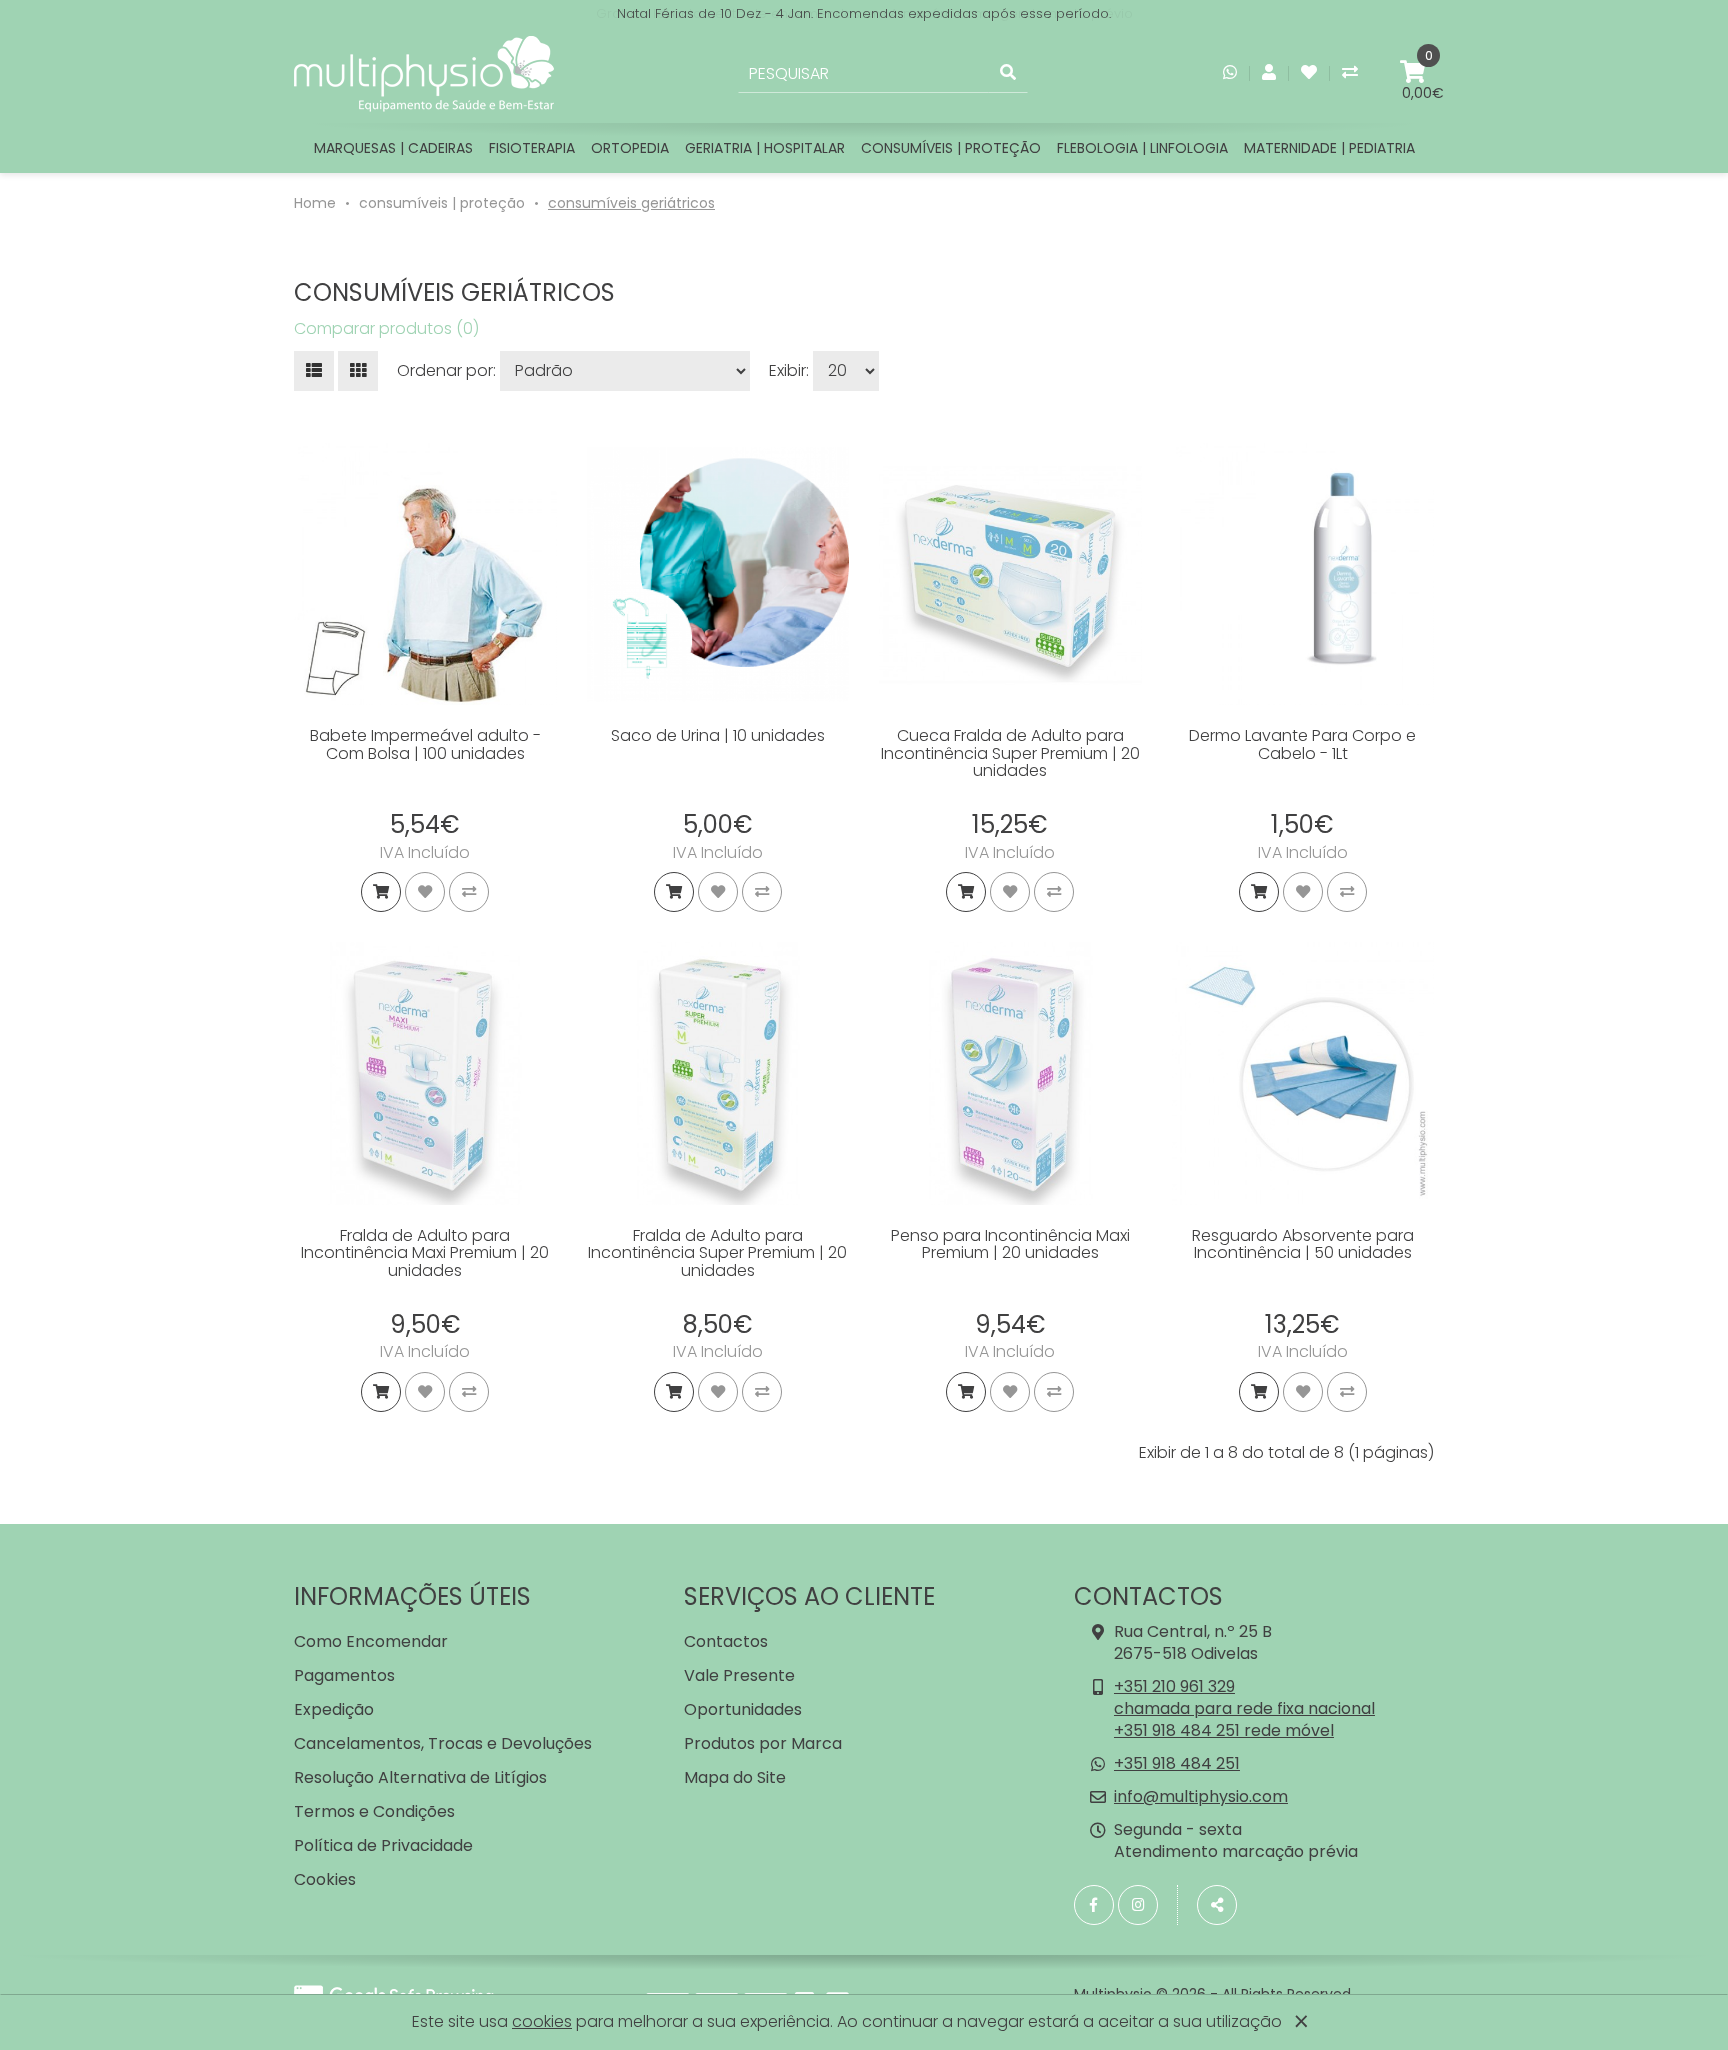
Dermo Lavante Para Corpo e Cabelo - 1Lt (1302, 744)
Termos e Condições (374, 1811)
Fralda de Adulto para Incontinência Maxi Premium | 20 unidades (425, 1253)
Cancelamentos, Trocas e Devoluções (443, 1743)
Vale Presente (739, 1675)
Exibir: (789, 371)
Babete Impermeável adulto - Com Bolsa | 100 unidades (425, 744)
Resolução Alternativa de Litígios (420, 1777)
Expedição (334, 1709)
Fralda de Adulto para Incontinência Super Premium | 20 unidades (717, 1253)
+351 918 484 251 (1177, 1763)
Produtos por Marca (763, 1743)
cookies (542, 2021)
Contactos (726, 1641)
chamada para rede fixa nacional (1244, 1708)
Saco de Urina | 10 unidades (718, 735)
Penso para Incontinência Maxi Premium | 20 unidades (1010, 1244)
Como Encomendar (371, 1641)
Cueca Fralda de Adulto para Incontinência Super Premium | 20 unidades (1010, 753)
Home (315, 203)
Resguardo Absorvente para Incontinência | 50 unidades (1303, 1244)
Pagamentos (344, 1675)
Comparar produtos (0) (386, 328)
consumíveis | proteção (951, 148)
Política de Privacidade (383, 1845)
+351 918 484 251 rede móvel (1224, 1730)
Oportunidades (743, 1709)
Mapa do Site (735, 1777)
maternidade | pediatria (1329, 148)
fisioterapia (532, 148)
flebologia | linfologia (1142, 148)
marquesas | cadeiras (393, 148)
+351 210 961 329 (1174, 1686)
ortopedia (630, 148)
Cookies (325, 1879)
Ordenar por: (446, 371)
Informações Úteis (412, 1596)
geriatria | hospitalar (765, 148)
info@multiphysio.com (1201, 1796)
